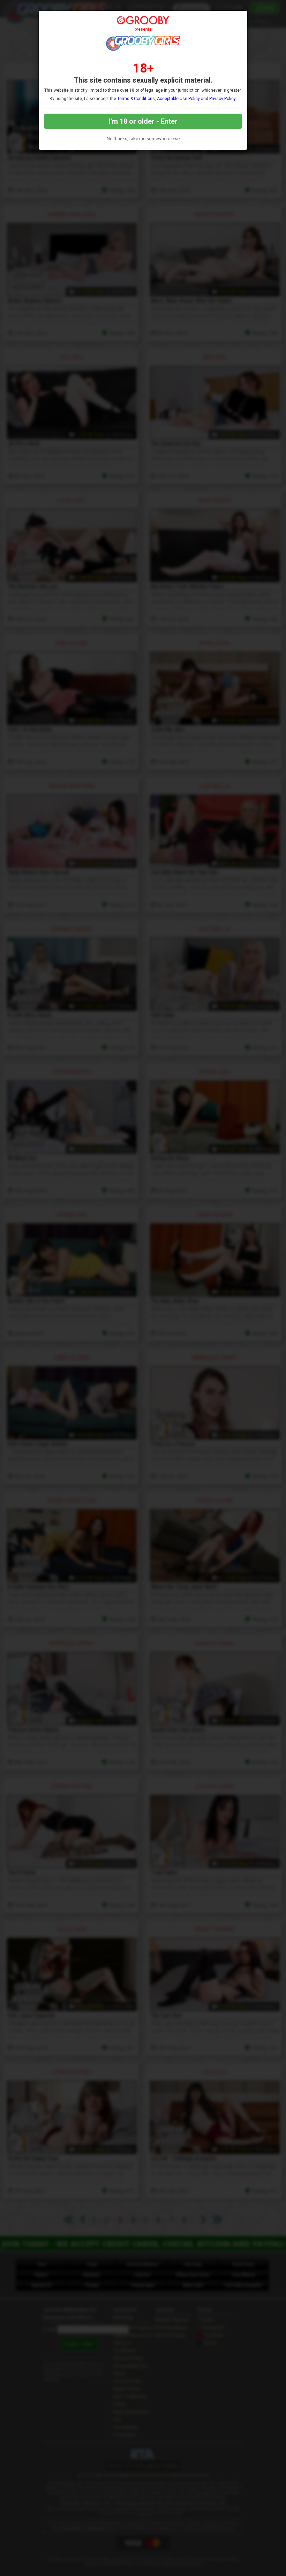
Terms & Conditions (136, 99)
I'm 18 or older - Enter (143, 121)
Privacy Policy (222, 99)
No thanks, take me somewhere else (143, 139)
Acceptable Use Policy (178, 99)
